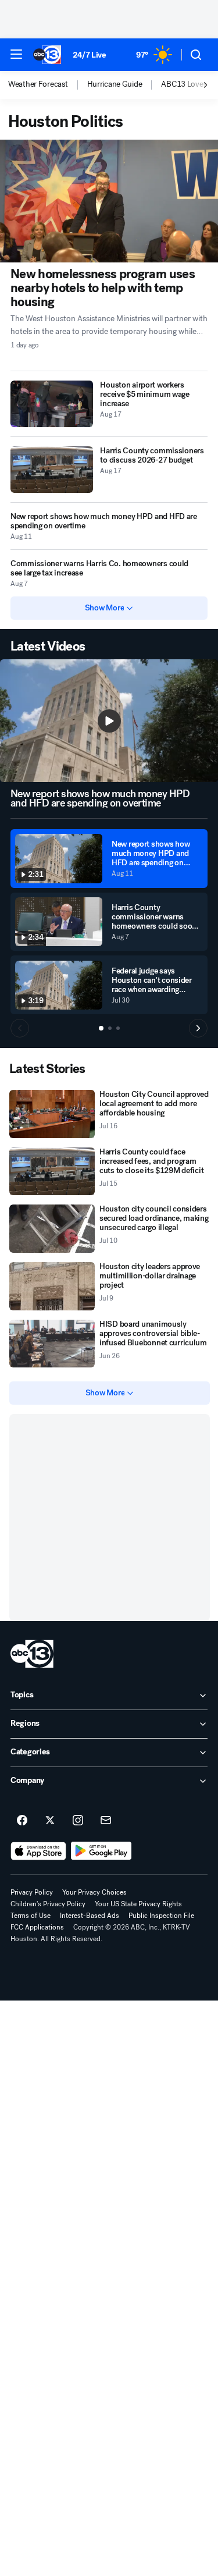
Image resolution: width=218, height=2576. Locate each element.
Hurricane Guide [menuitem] (115, 84)
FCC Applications (37, 1927)
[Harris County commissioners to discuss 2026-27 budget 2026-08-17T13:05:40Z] (52, 470)
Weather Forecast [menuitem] (38, 84)
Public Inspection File (161, 1916)
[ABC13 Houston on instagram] (78, 1821)
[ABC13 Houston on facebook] (22, 1821)
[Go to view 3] (118, 1028)
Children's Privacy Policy (48, 1904)
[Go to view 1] (101, 1028)
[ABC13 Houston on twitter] (50, 1821)
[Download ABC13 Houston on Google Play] (101, 1851)
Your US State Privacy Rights (138, 1904)
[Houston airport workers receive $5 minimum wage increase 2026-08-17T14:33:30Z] (52, 404)
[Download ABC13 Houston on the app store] (38, 1851)
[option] (48, 85)
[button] (16, 54)
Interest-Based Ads (90, 1916)
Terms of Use (31, 1916)
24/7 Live (89, 55)
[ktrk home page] (32, 1654)
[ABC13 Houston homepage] (47, 55)
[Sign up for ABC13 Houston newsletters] (106, 1821)
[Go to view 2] (110, 1028)
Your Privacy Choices (94, 1892)
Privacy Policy (32, 1892)
